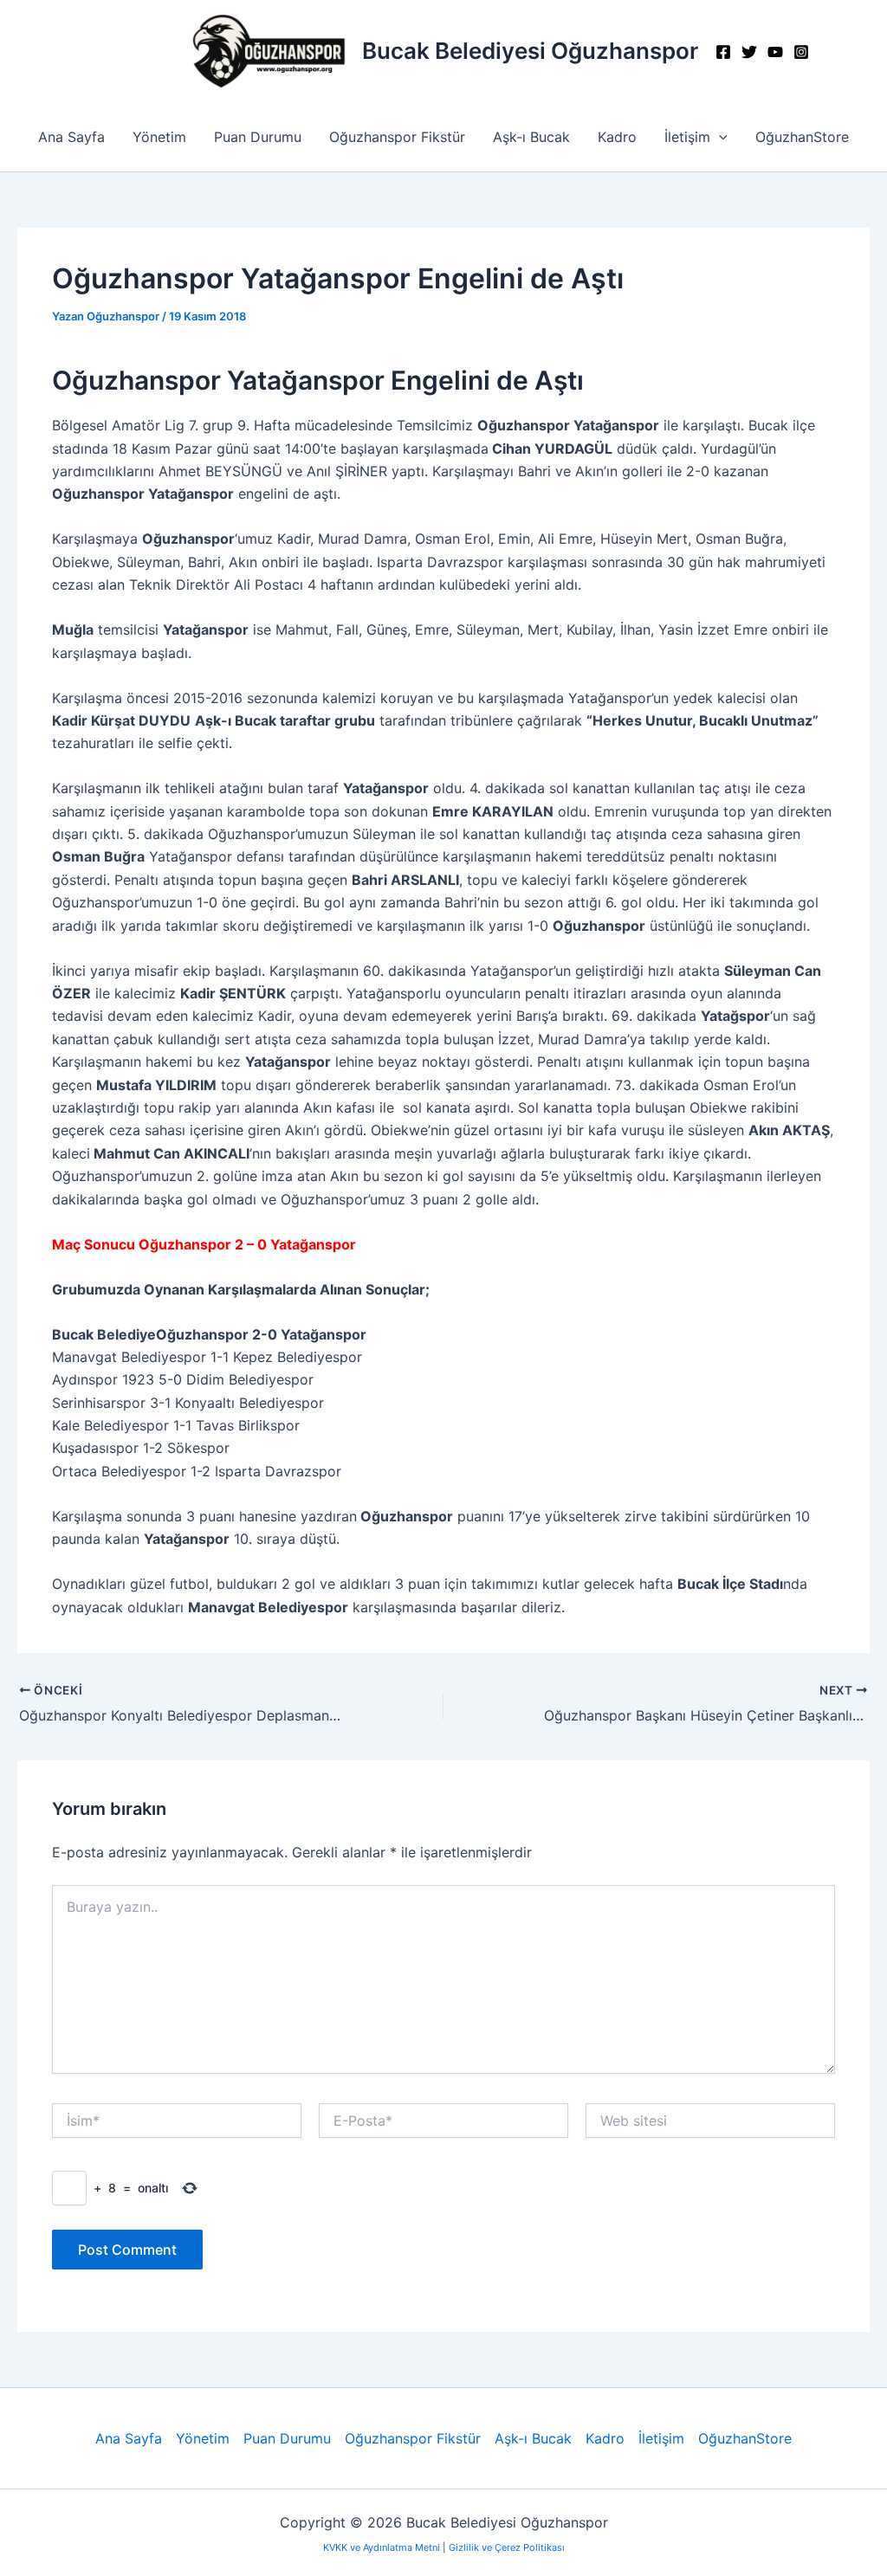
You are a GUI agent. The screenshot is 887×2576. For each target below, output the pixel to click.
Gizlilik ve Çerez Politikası (507, 2547)
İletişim (687, 137)
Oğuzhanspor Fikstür (397, 137)
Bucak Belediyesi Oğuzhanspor (530, 51)
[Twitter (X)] (749, 52)
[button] (719, 137)
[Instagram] (801, 52)
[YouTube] (775, 52)
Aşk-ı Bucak (531, 137)
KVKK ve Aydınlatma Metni (383, 2547)
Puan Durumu (258, 137)
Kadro (617, 137)
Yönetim (159, 137)
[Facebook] (723, 52)
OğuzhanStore (802, 137)
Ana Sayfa (71, 137)
